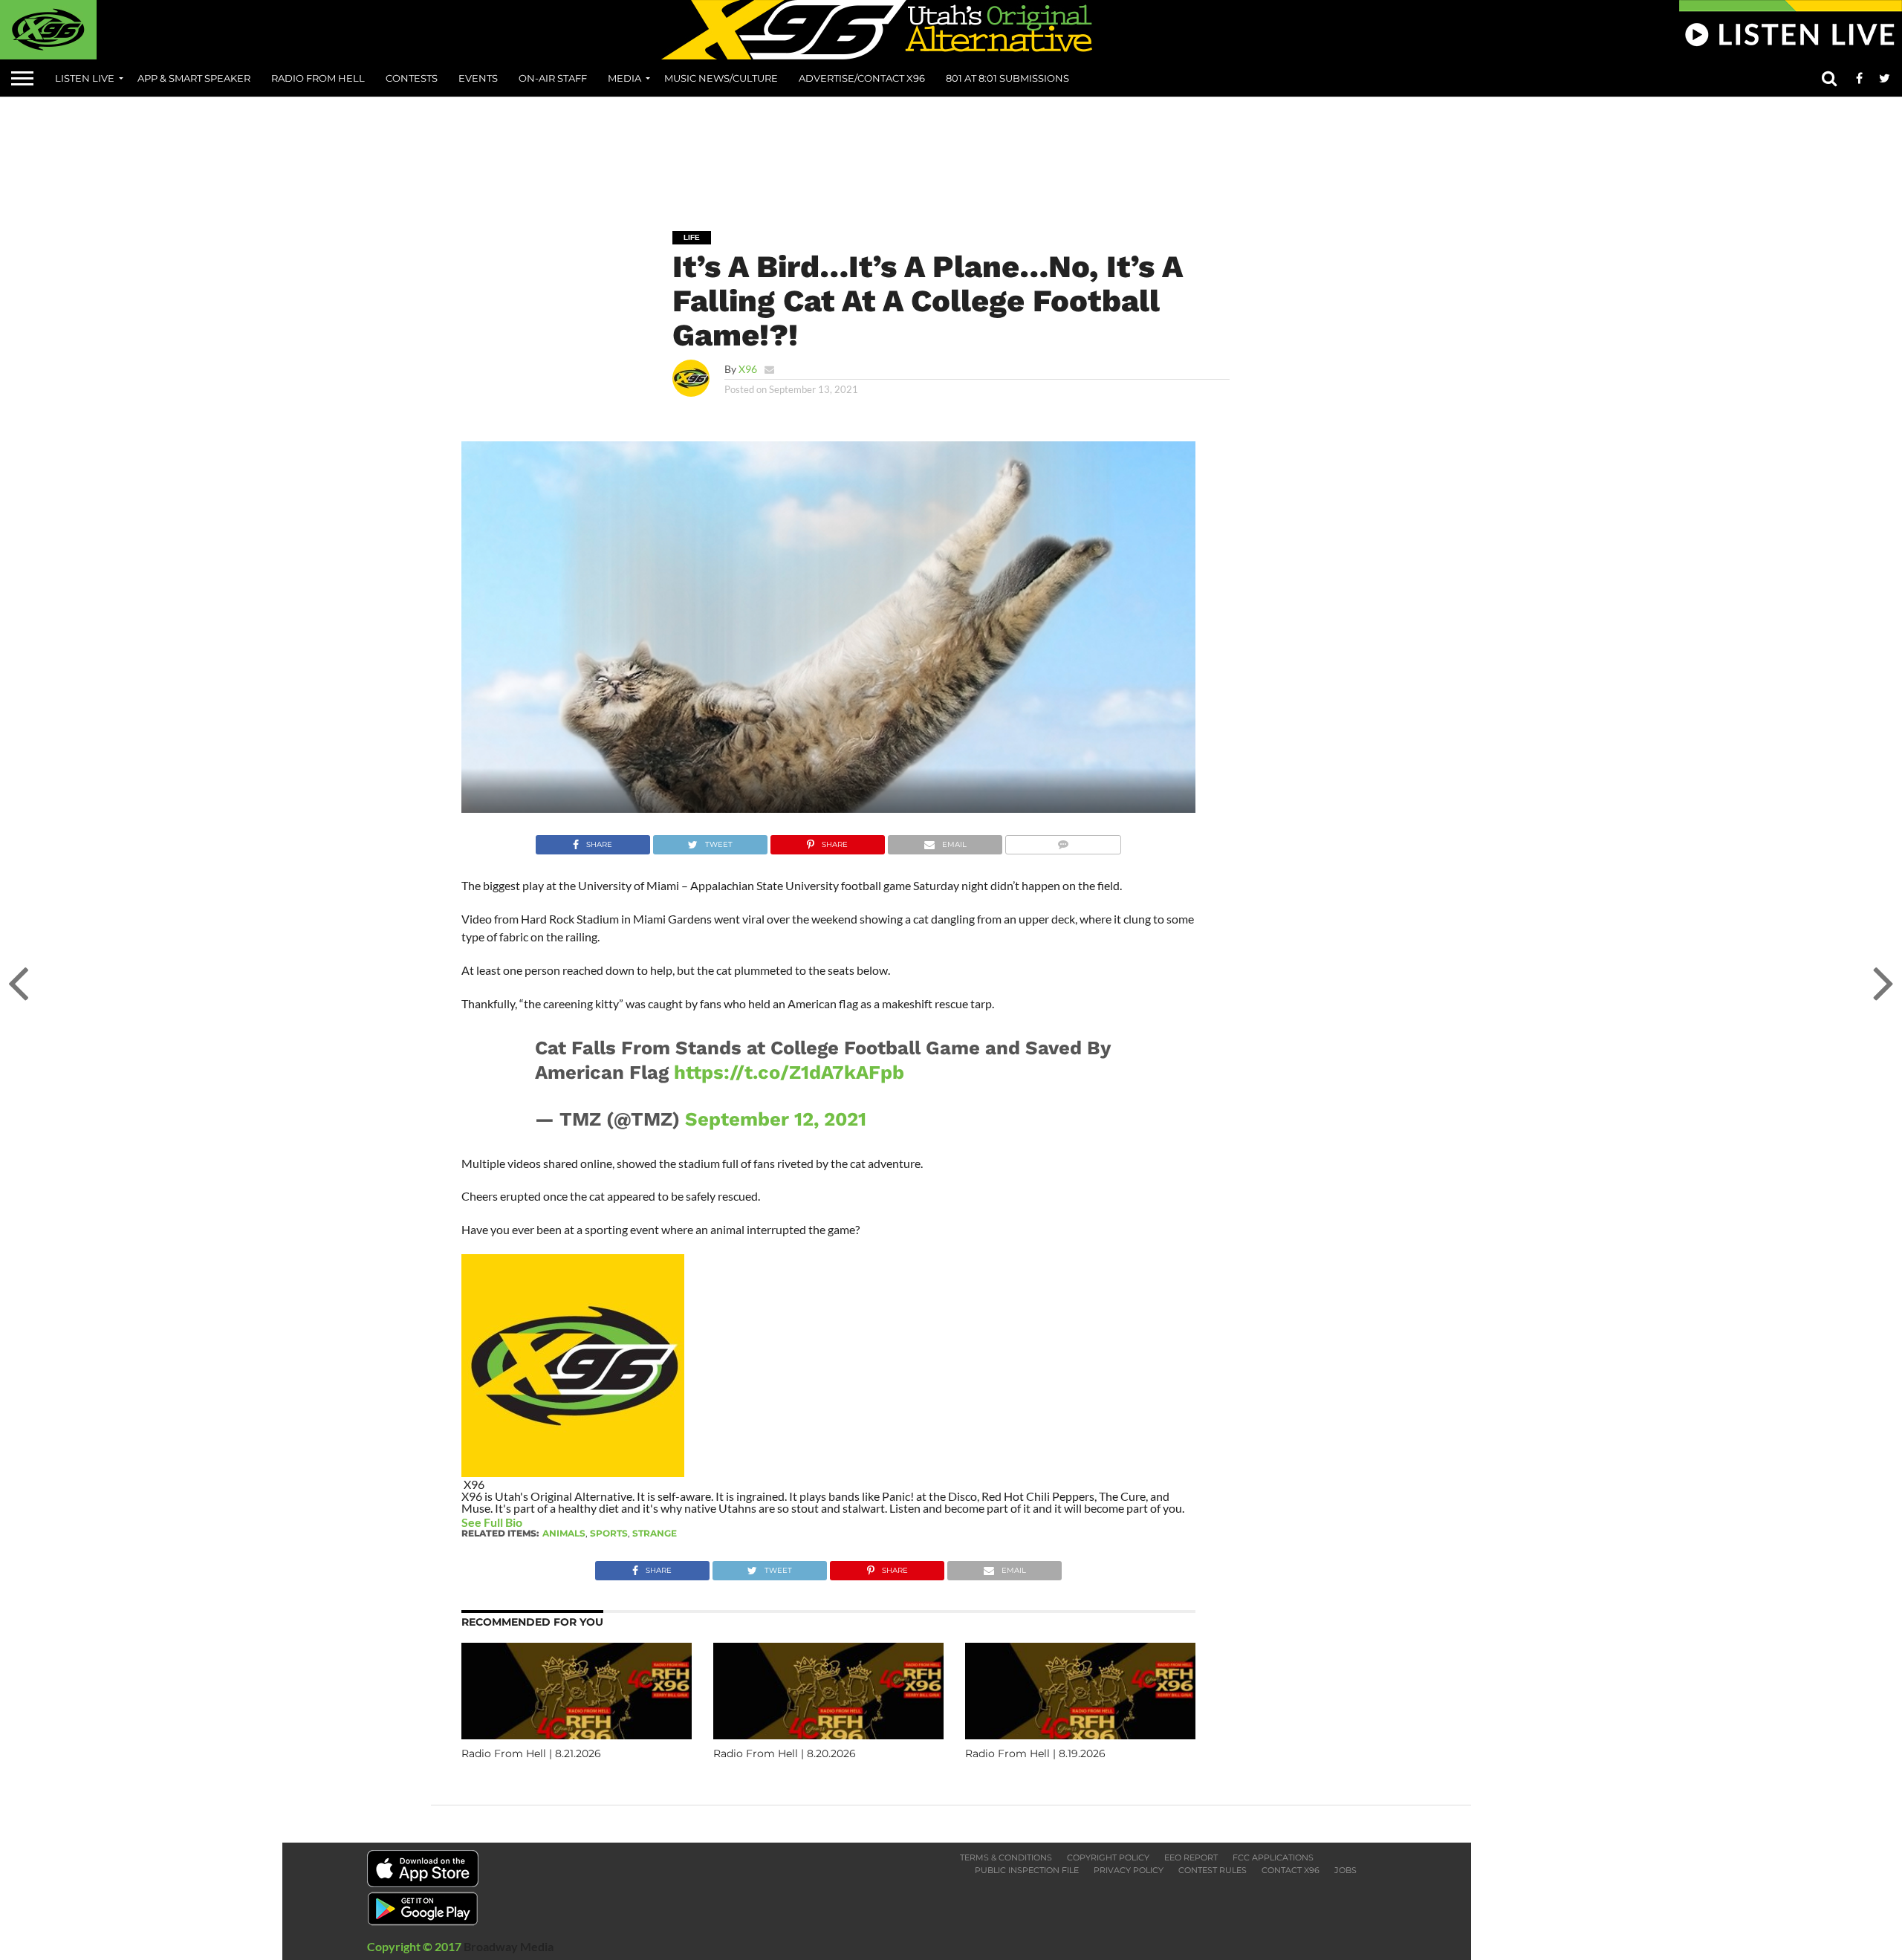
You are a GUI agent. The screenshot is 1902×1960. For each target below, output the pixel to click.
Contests (412, 78)
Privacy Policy (1129, 1870)
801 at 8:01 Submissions (1007, 78)
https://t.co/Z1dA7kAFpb (789, 1072)
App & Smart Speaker (194, 78)
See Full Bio (492, 1522)
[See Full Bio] (530, 1522)
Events (478, 78)
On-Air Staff (553, 78)
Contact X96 (1291, 1870)
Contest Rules (1213, 1870)
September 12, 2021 (776, 1119)
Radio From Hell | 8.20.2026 (785, 1753)
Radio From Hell (318, 78)
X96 (748, 369)
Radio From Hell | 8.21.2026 (531, 1753)
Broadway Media (509, 1946)
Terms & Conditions (1006, 1857)
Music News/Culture (721, 78)
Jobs (1346, 1870)
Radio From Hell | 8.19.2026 (1035, 1753)
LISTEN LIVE (85, 78)
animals (564, 1533)
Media (624, 78)
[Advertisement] (951, 153)
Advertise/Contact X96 (862, 78)
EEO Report (1191, 1857)
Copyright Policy (1108, 1857)
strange (655, 1533)
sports (609, 1533)
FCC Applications (1273, 1857)
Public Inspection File (1027, 1870)
